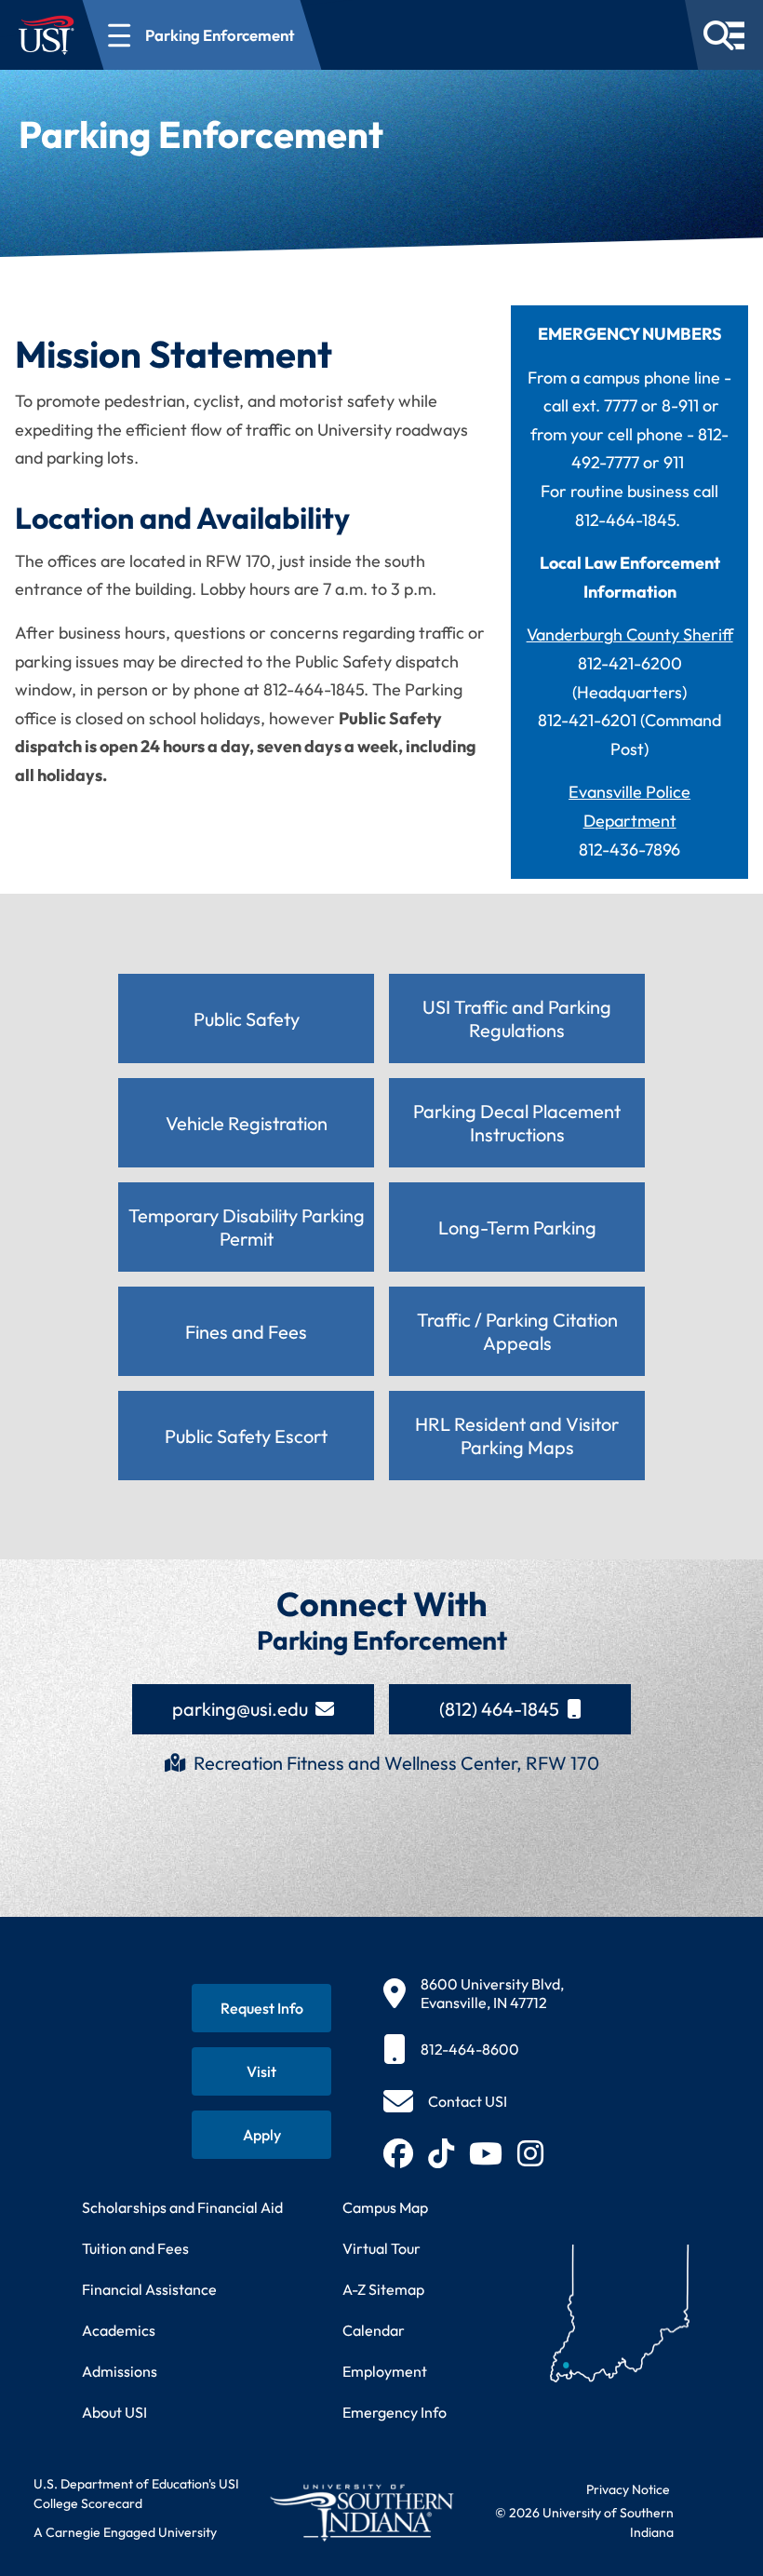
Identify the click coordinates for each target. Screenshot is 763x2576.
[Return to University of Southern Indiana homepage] (361, 2513)
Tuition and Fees (135, 2248)
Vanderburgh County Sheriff (630, 634)
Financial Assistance (149, 2289)
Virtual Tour (381, 2248)
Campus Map (385, 2207)
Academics (119, 2330)
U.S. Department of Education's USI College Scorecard (136, 2494)
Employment (385, 2371)
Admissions (120, 2371)
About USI (114, 2412)
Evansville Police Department (629, 806)
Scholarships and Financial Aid (182, 2207)
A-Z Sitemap (383, 2289)
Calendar (374, 2330)
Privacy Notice (628, 2489)
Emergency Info (395, 2412)
